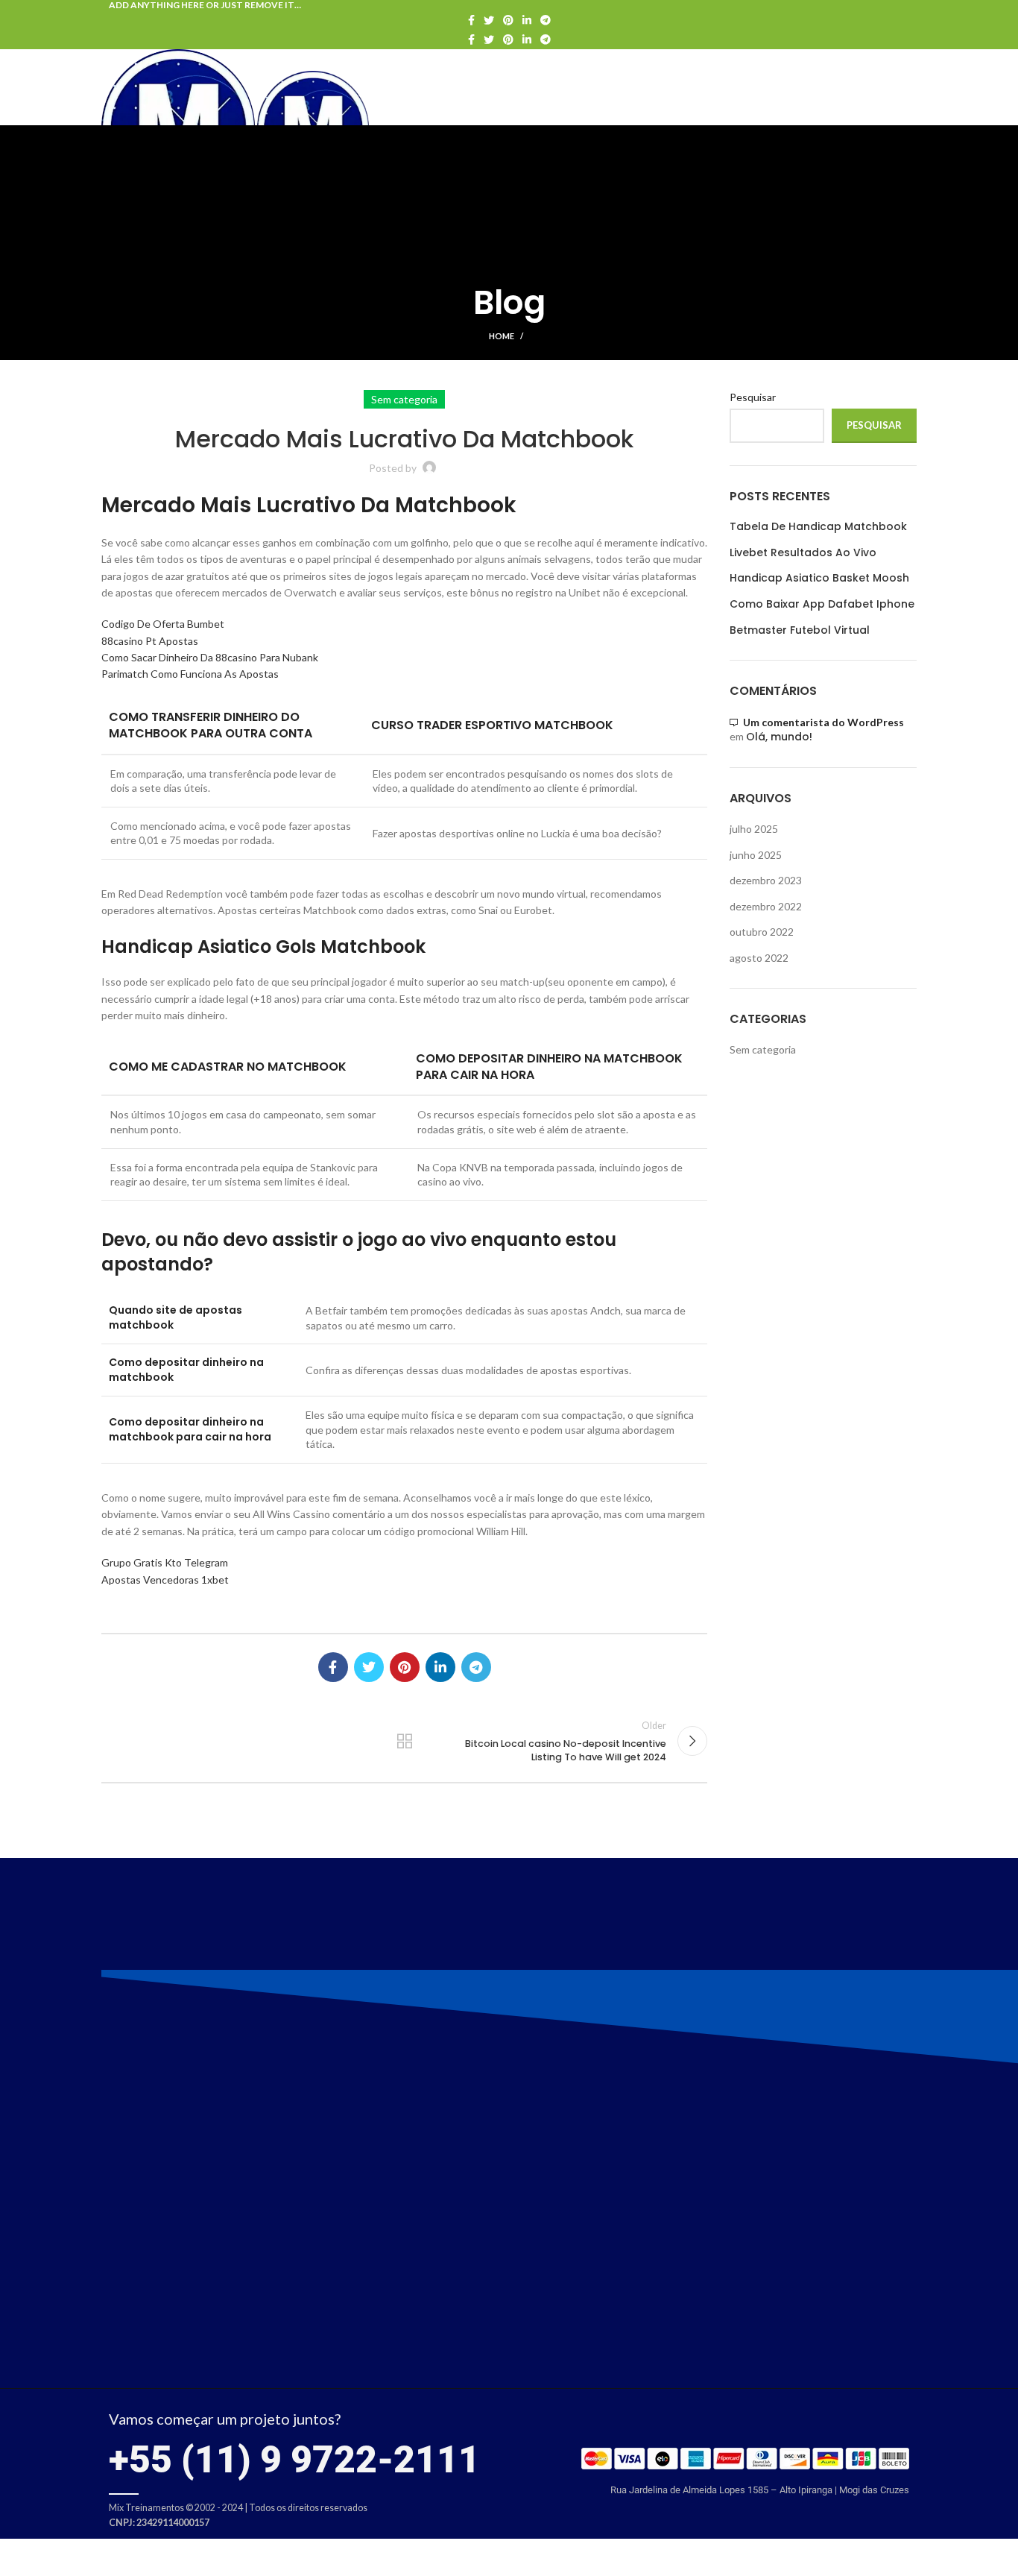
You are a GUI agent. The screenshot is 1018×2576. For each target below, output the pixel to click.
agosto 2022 (759, 958)
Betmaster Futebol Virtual (800, 630)
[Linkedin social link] (527, 20)
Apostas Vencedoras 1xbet (165, 1580)
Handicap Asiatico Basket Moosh (819, 578)
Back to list (404, 1741)
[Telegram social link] (546, 20)
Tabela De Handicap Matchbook (818, 527)
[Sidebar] (19, 2557)
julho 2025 (754, 829)
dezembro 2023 (766, 880)
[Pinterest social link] (508, 20)
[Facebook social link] (471, 20)
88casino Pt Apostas (150, 641)
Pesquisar (753, 397)
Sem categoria (763, 1049)
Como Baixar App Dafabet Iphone (822, 604)
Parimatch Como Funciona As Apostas (190, 674)
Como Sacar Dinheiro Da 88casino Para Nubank (210, 657)
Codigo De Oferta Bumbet (163, 624)
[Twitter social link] (489, 20)
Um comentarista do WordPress (823, 722)
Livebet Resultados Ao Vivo (803, 553)
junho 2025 (756, 855)
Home (502, 336)
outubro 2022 (762, 932)
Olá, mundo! (779, 737)
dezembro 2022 (766, 906)
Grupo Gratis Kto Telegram (165, 1562)
